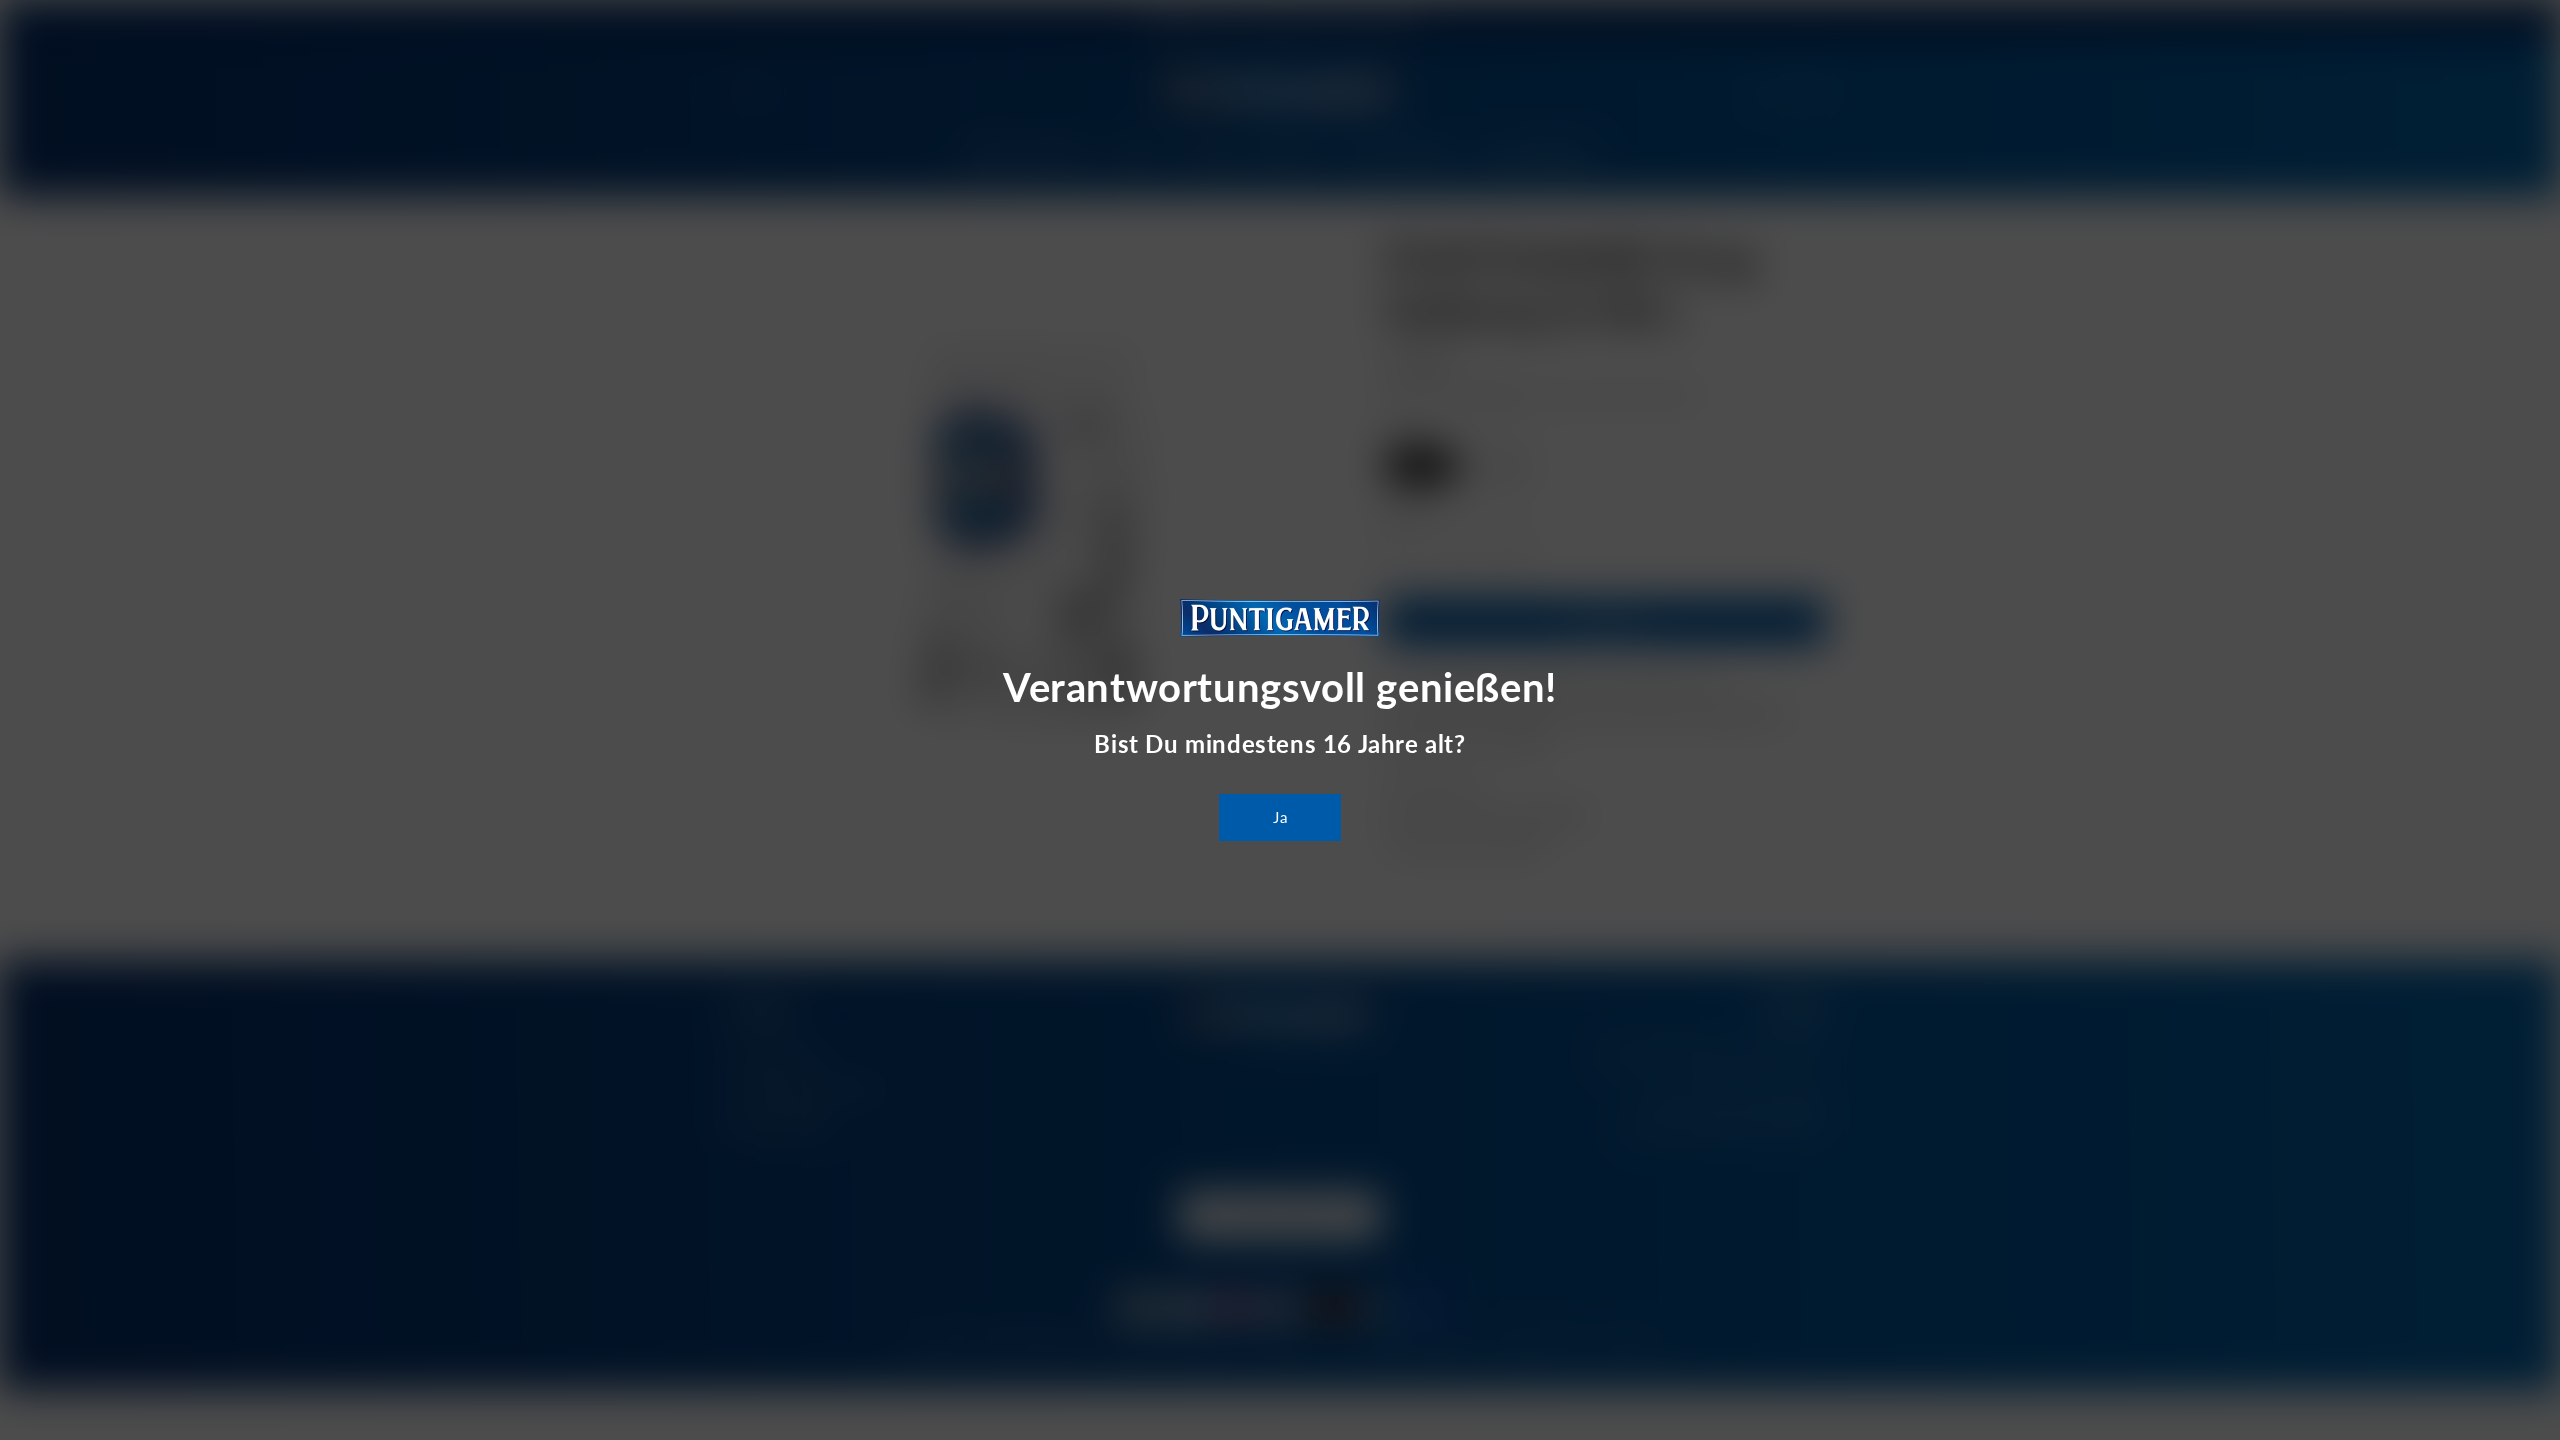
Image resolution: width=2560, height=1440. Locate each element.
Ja (1280, 817)
